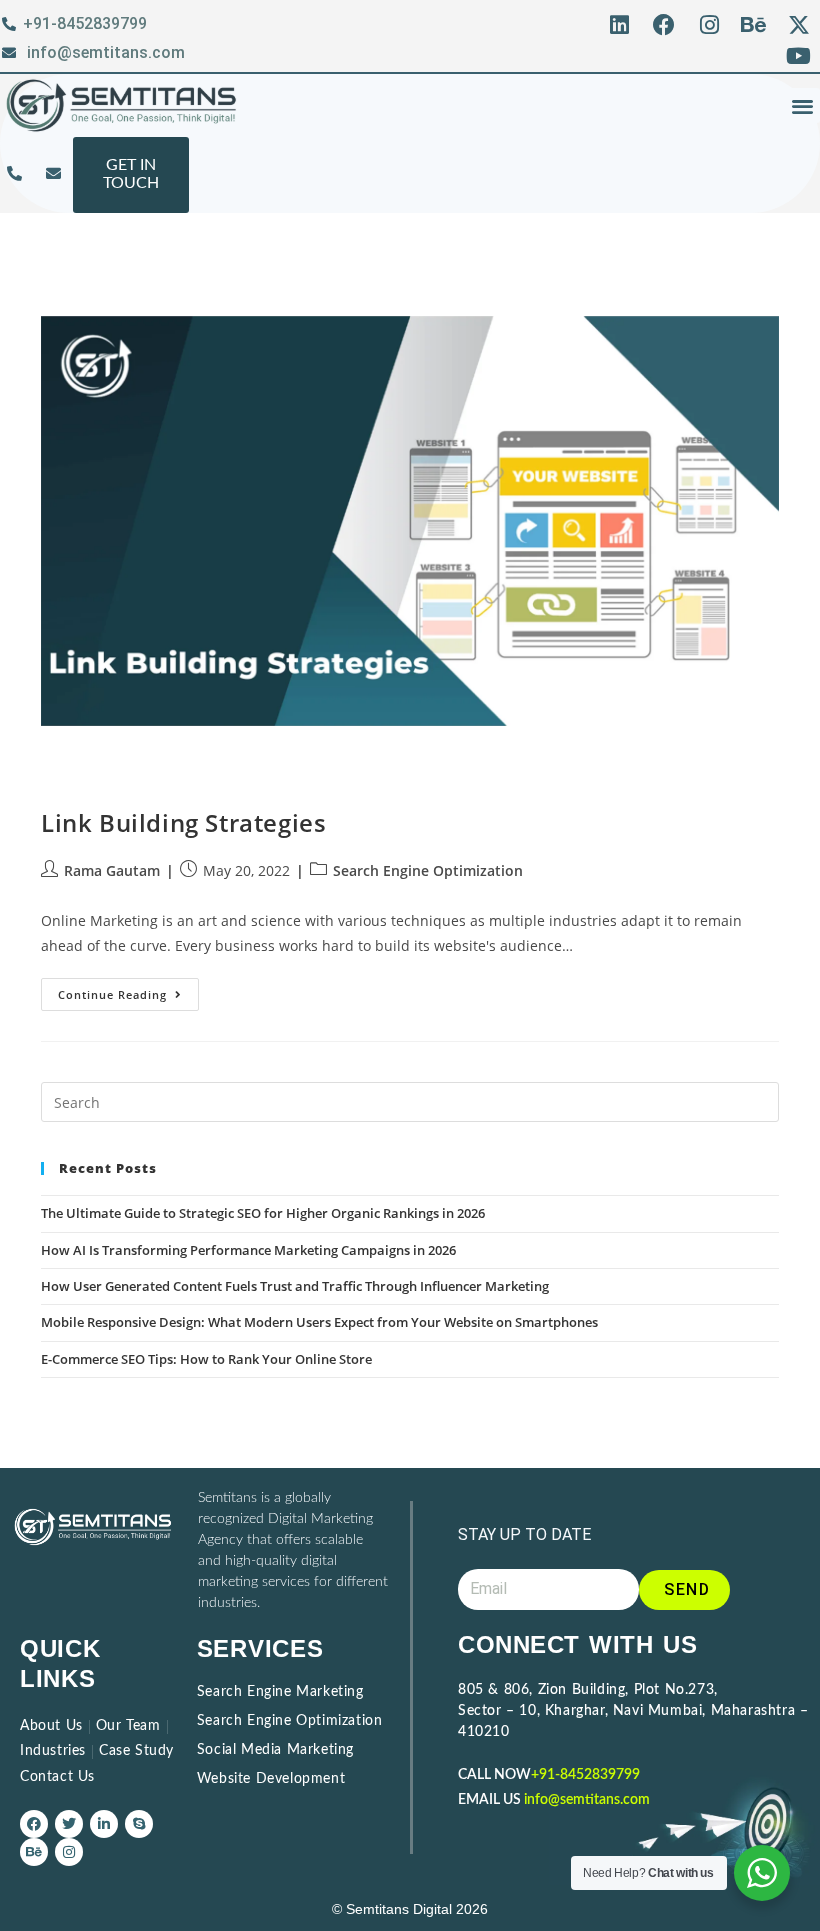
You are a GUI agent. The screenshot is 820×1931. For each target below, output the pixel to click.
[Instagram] (709, 25)
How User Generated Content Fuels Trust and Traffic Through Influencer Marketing (295, 1286)
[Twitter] (69, 1824)
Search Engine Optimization (428, 870)
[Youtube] (798, 56)
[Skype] (139, 1824)
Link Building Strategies (183, 822)
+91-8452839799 (585, 1775)
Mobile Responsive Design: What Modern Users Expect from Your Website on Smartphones (321, 1322)
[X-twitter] (798, 25)
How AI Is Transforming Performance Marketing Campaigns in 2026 (248, 1250)
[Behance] (753, 25)
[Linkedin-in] (104, 1824)
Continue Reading (128, 990)
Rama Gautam (112, 870)
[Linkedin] (619, 25)
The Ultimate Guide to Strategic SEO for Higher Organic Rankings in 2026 (263, 1213)
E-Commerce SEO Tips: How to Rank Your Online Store (206, 1359)
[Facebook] (664, 25)
